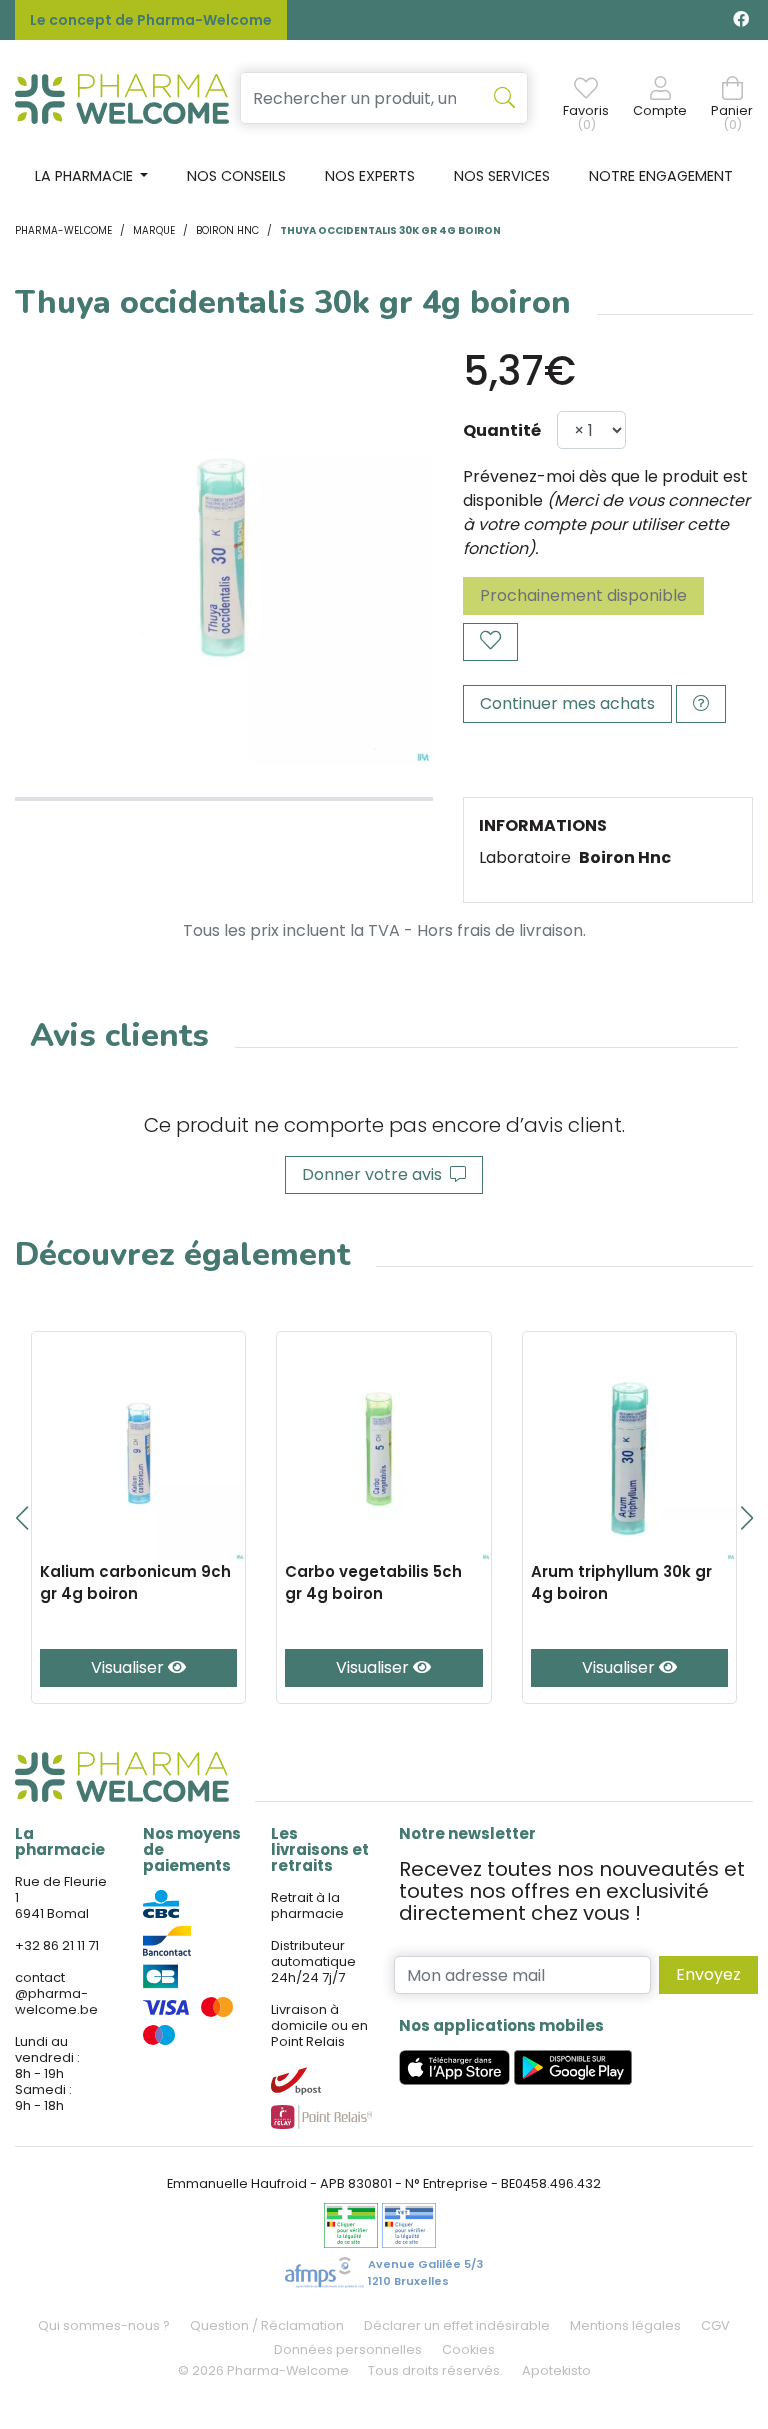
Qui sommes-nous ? (104, 2325)
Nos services (502, 176)
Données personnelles (348, 2349)
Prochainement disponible (583, 595)
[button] (21, 1518)
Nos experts (370, 176)
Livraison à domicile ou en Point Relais (319, 2025)
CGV (715, 2325)
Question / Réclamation (267, 2325)
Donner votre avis (376, 1174)
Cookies (468, 2349)
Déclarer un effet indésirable (457, 2325)
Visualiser (129, 1667)
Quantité (502, 430)
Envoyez (708, 1974)
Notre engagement (661, 176)
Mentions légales (625, 2325)
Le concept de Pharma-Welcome (151, 20)
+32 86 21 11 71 (57, 1945)
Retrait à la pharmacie (307, 1905)
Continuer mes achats (567, 703)
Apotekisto (556, 2370)
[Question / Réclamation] (701, 704)
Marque (154, 230)
